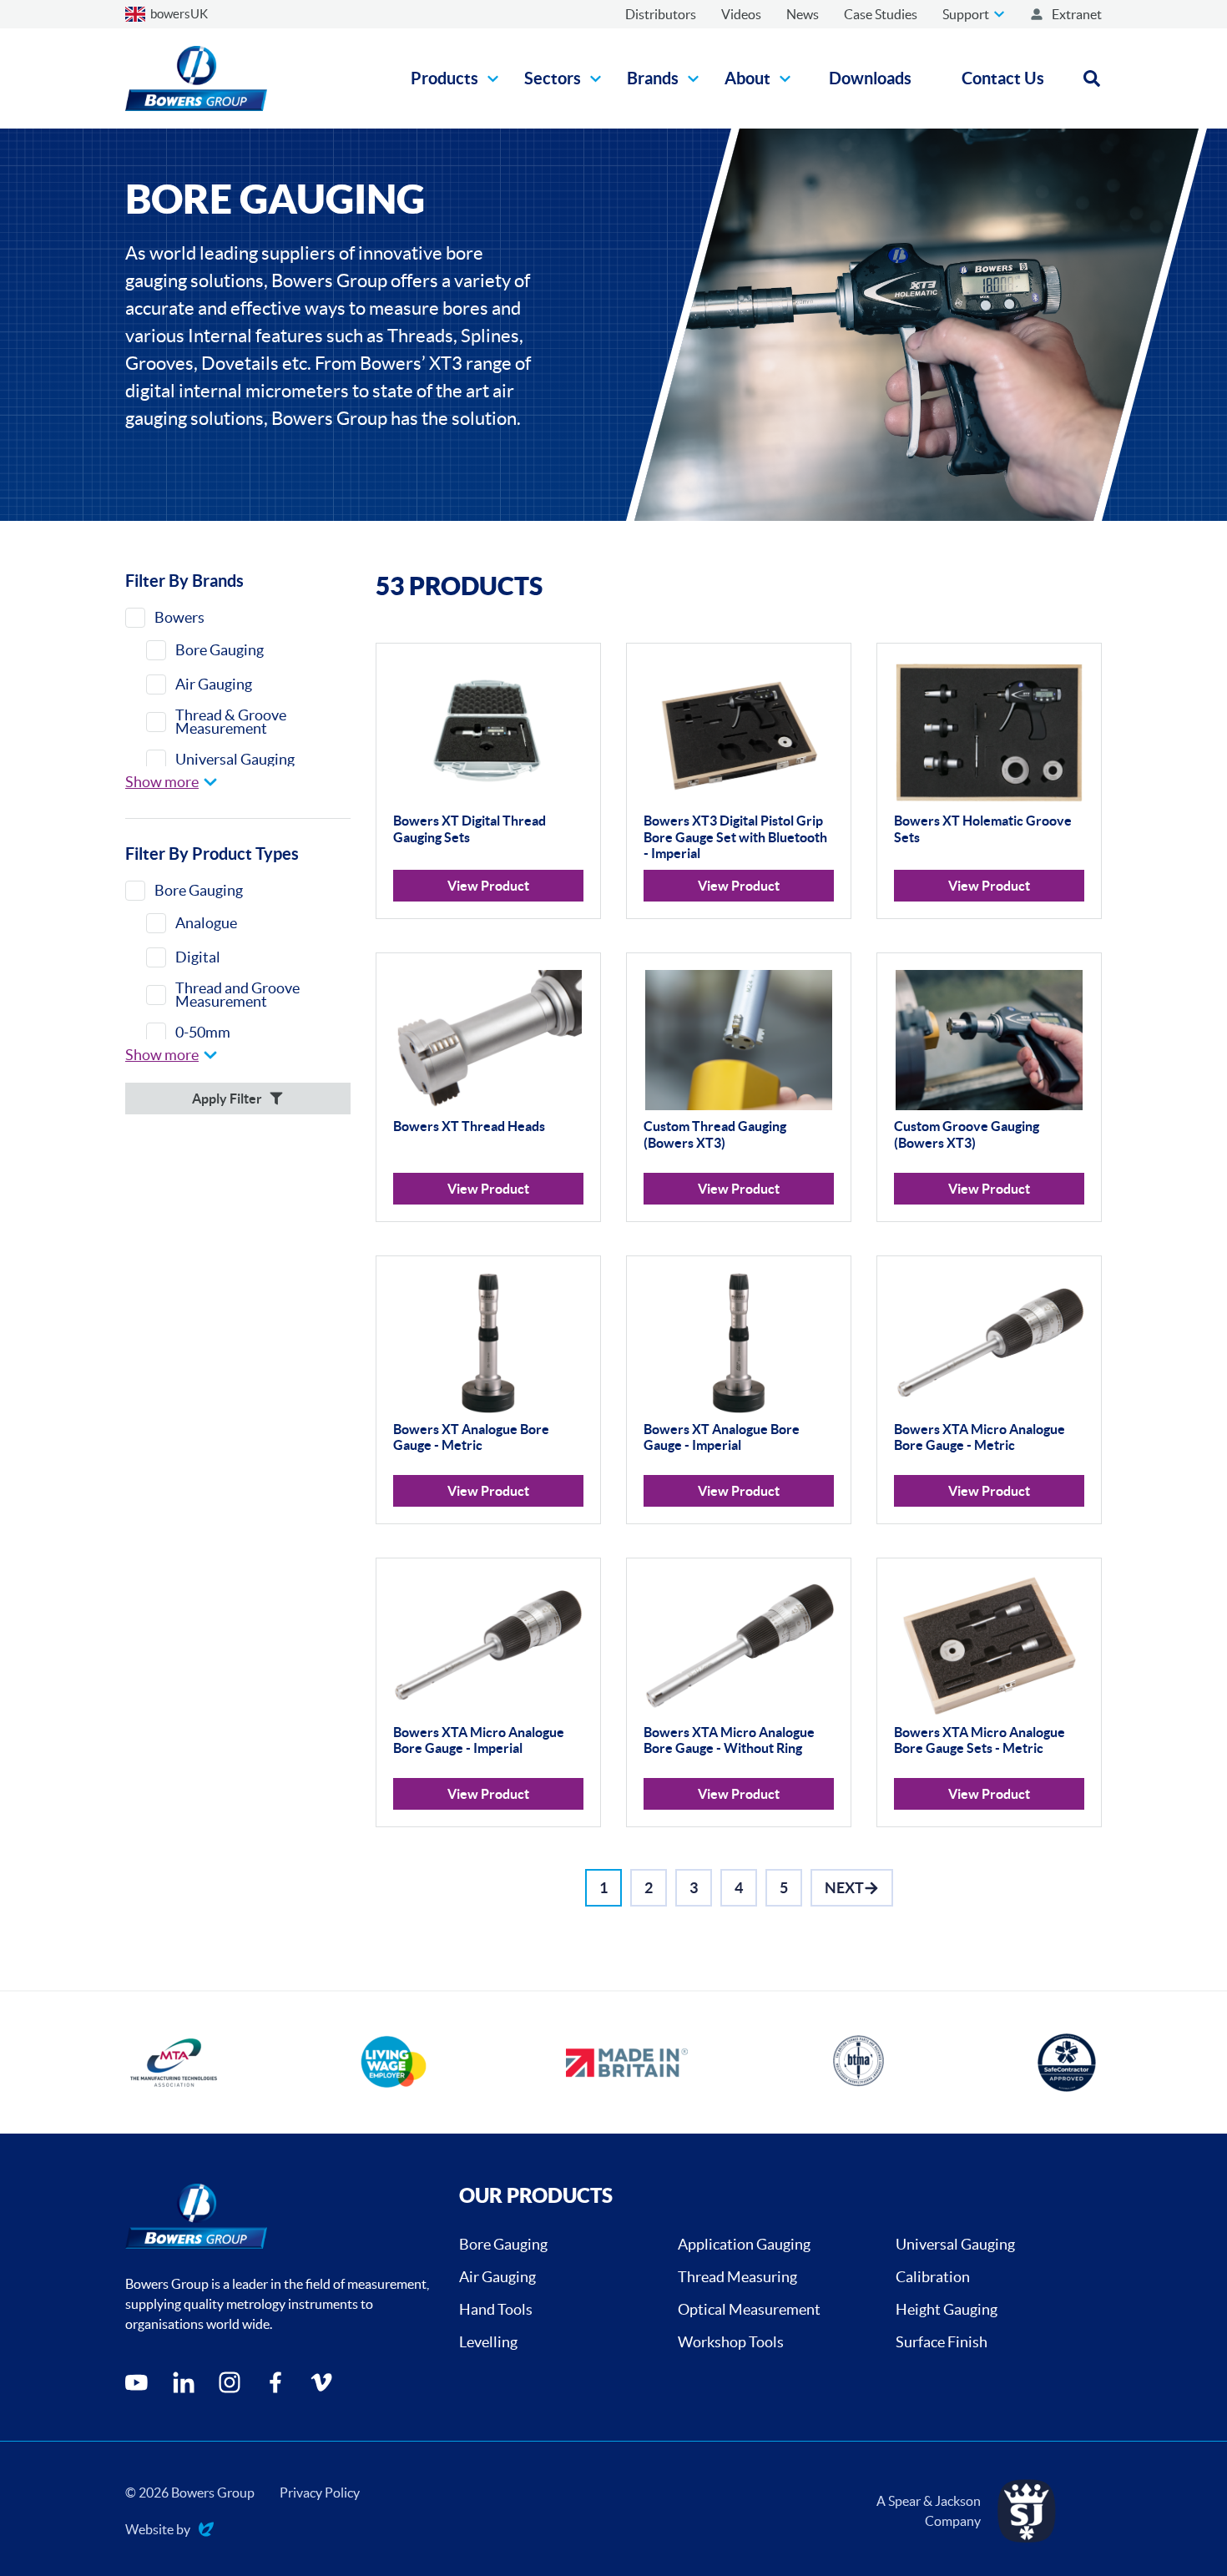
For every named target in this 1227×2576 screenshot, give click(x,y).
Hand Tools (496, 2309)
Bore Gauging (503, 2244)
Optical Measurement (749, 2309)
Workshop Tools (731, 2342)
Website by (158, 2531)
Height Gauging (947, 2309)
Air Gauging (497, 2277)
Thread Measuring (737, 2277)
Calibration (933, 2277)
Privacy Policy (320, 2493)
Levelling (488, 2342)
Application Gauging (744, 2244)
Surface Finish (942, 2342)
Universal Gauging (955, 2244)
